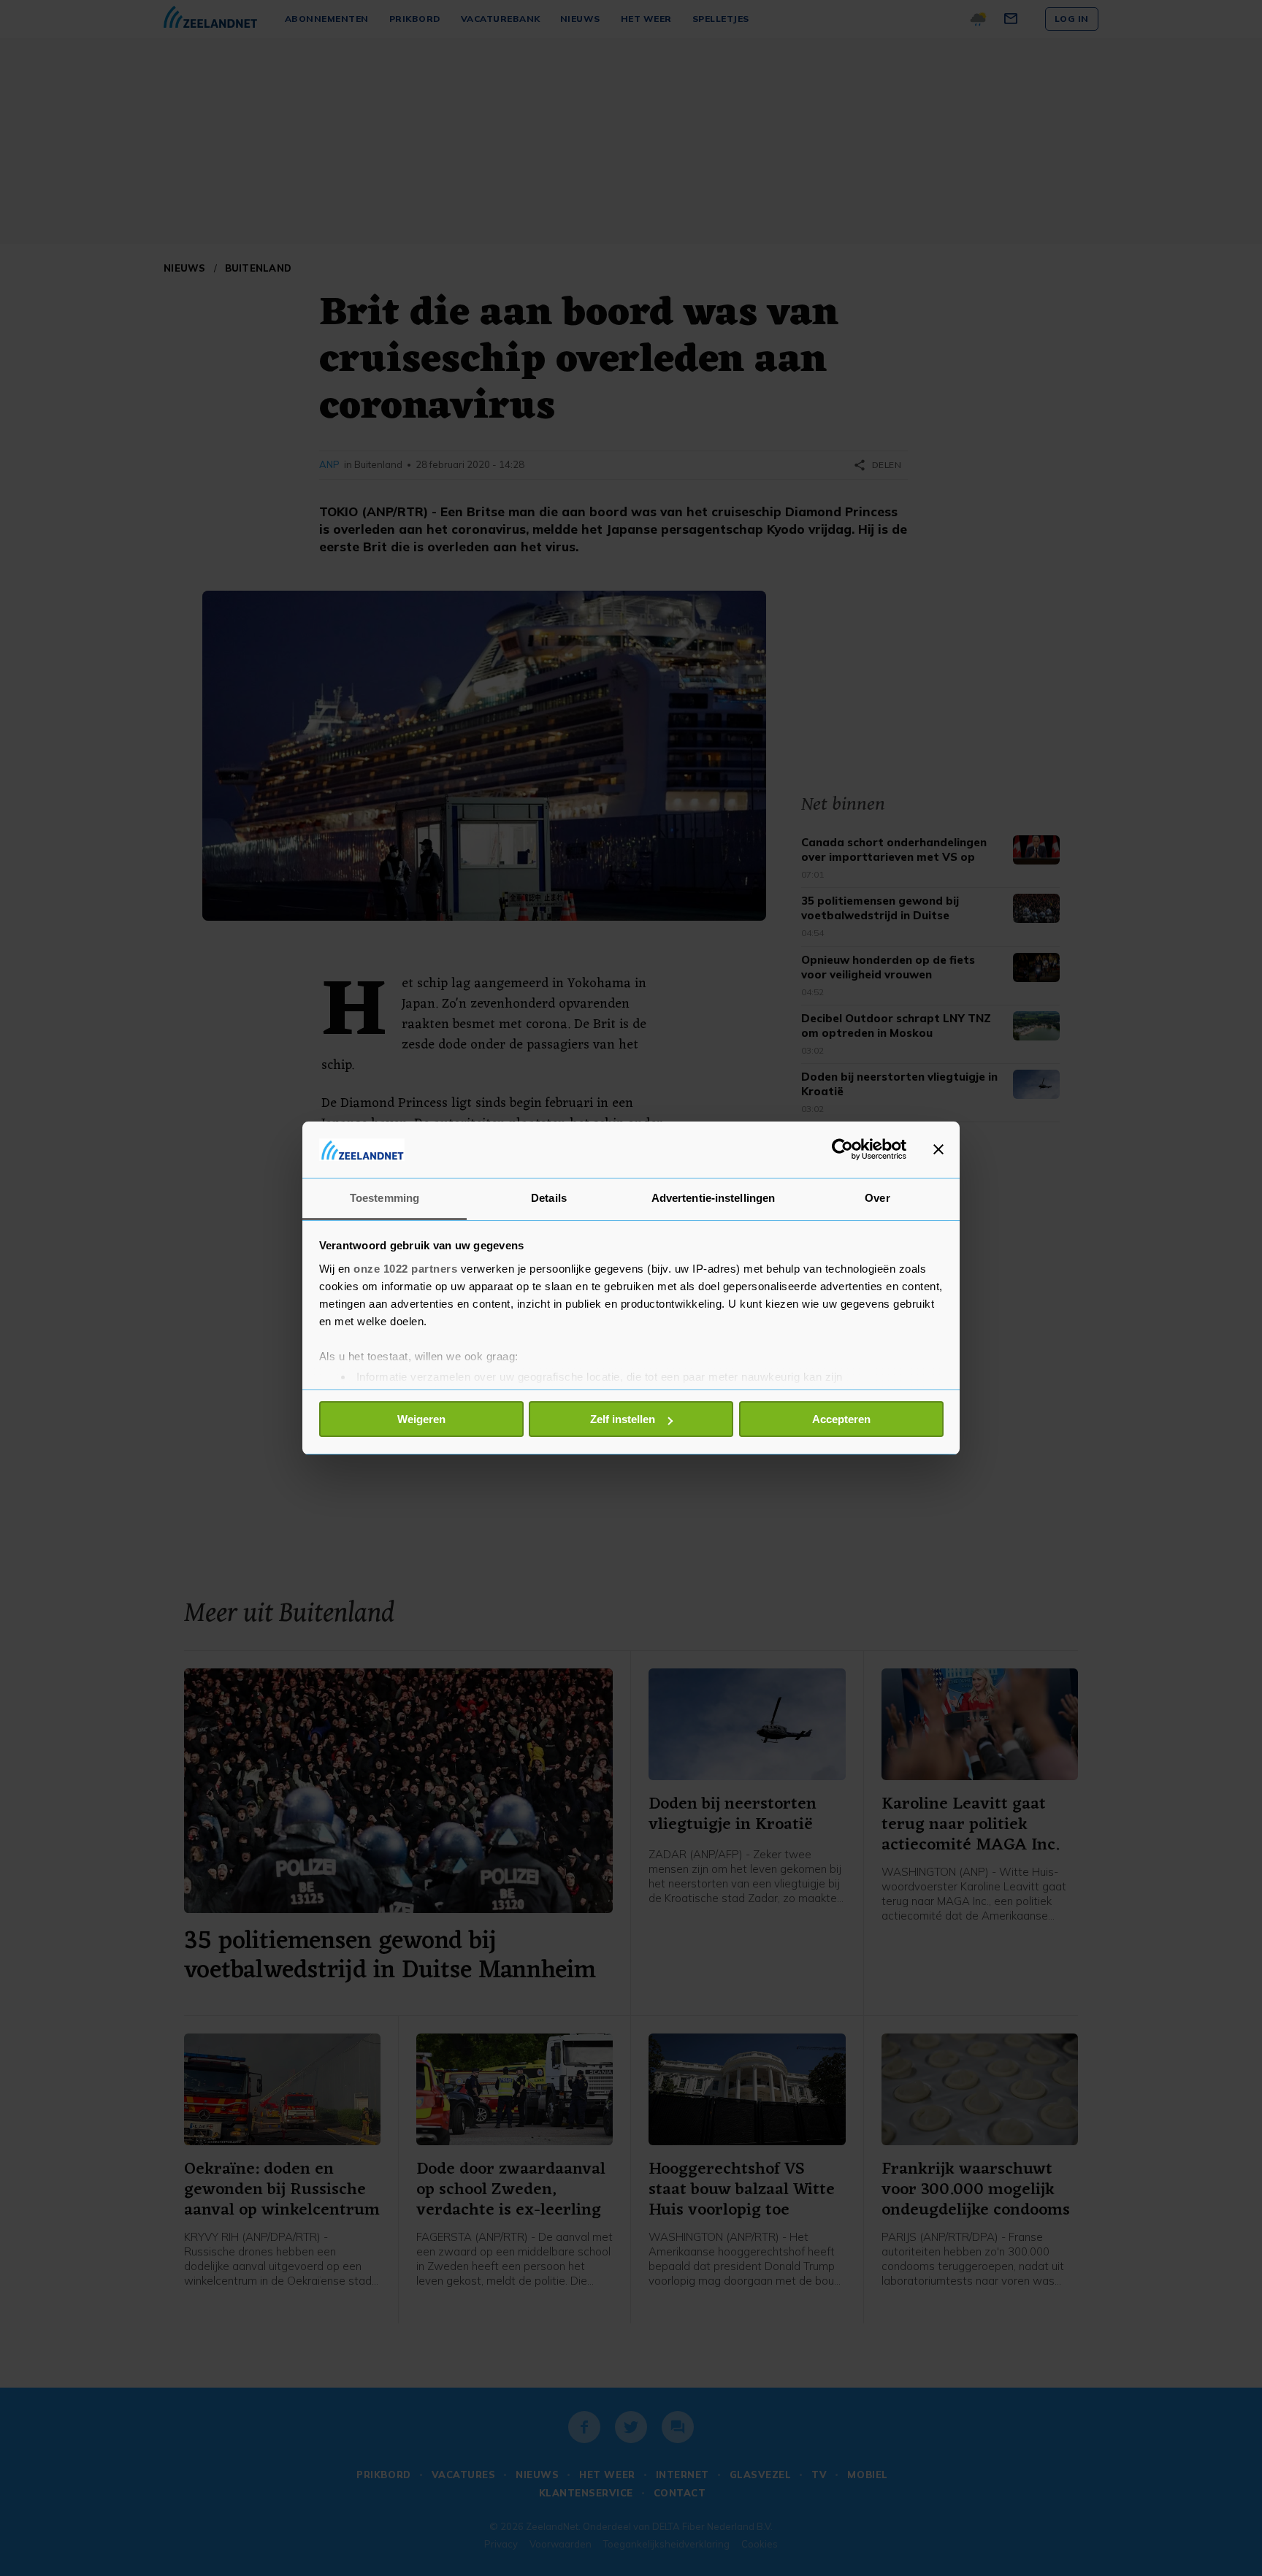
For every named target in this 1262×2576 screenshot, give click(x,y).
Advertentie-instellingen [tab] (713, 1198)
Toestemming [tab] (385, 1198)
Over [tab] (877, 1198)
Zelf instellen (623, 1419)
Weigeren (421, 1419)
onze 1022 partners (405, 1269)
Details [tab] (549, 1198)
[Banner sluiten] (938, 1149)
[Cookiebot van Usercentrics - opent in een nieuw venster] (842, 1149)
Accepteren (841, 1419)
